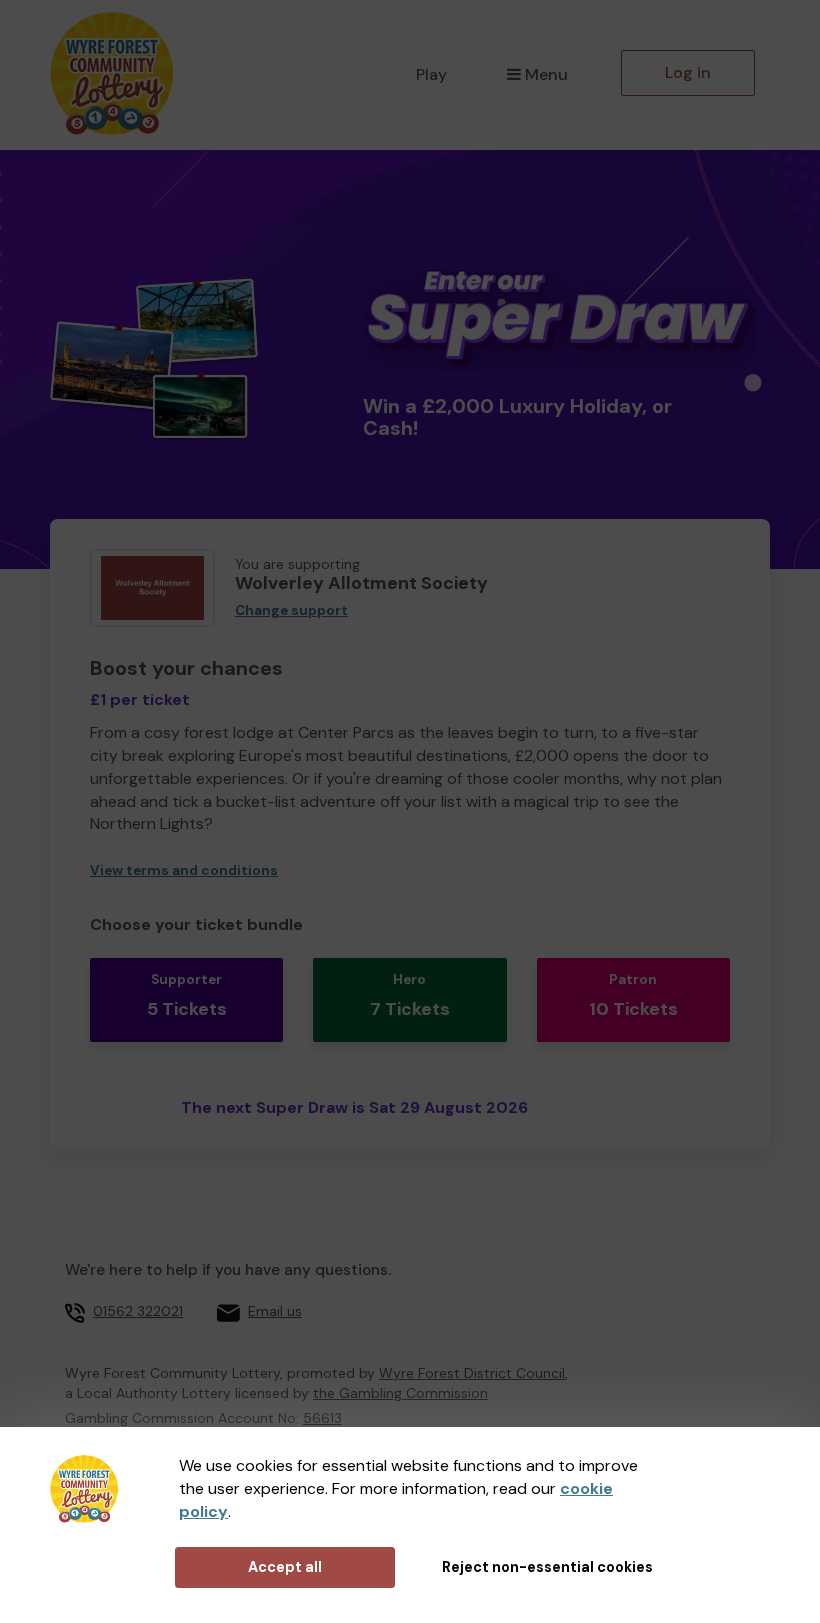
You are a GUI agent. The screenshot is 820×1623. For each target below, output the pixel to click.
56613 (322, 1418)
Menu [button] (546, 74)
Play (431, 74)
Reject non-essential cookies (547, 1567)
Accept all (285, 1567)
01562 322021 (138, 1311)
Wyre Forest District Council (472, 1373)
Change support (291, 610)
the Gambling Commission (400, 1393)
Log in (688, 72)
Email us (275, 1311)
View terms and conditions (184, 870)
